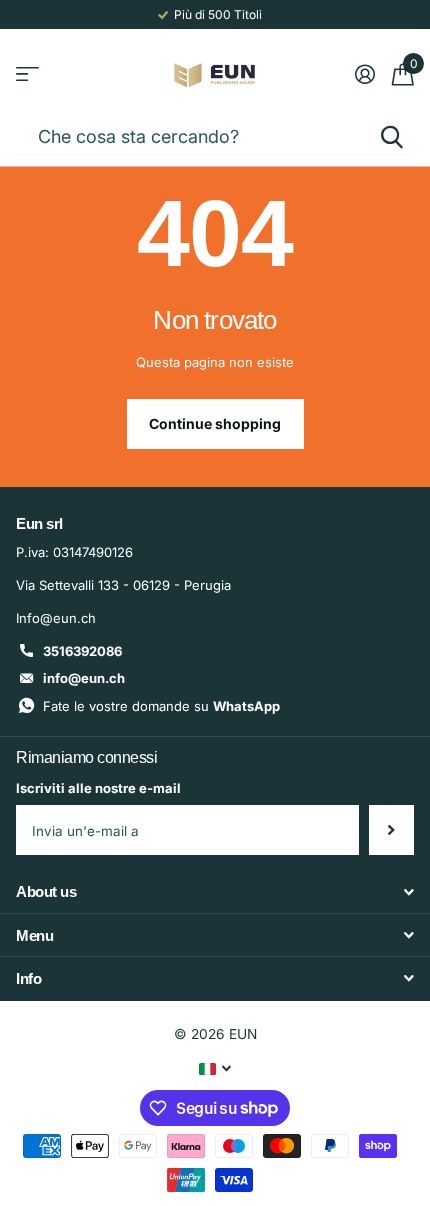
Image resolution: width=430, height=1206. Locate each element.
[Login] (364, 74)
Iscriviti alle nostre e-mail (98, 788)
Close (215, 892)
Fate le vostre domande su (161, 706)
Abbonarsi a (391, 830)
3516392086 (82, 651)
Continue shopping (215, 423)
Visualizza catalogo (27, 74)
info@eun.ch (84, 678)
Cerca (392, 136)
